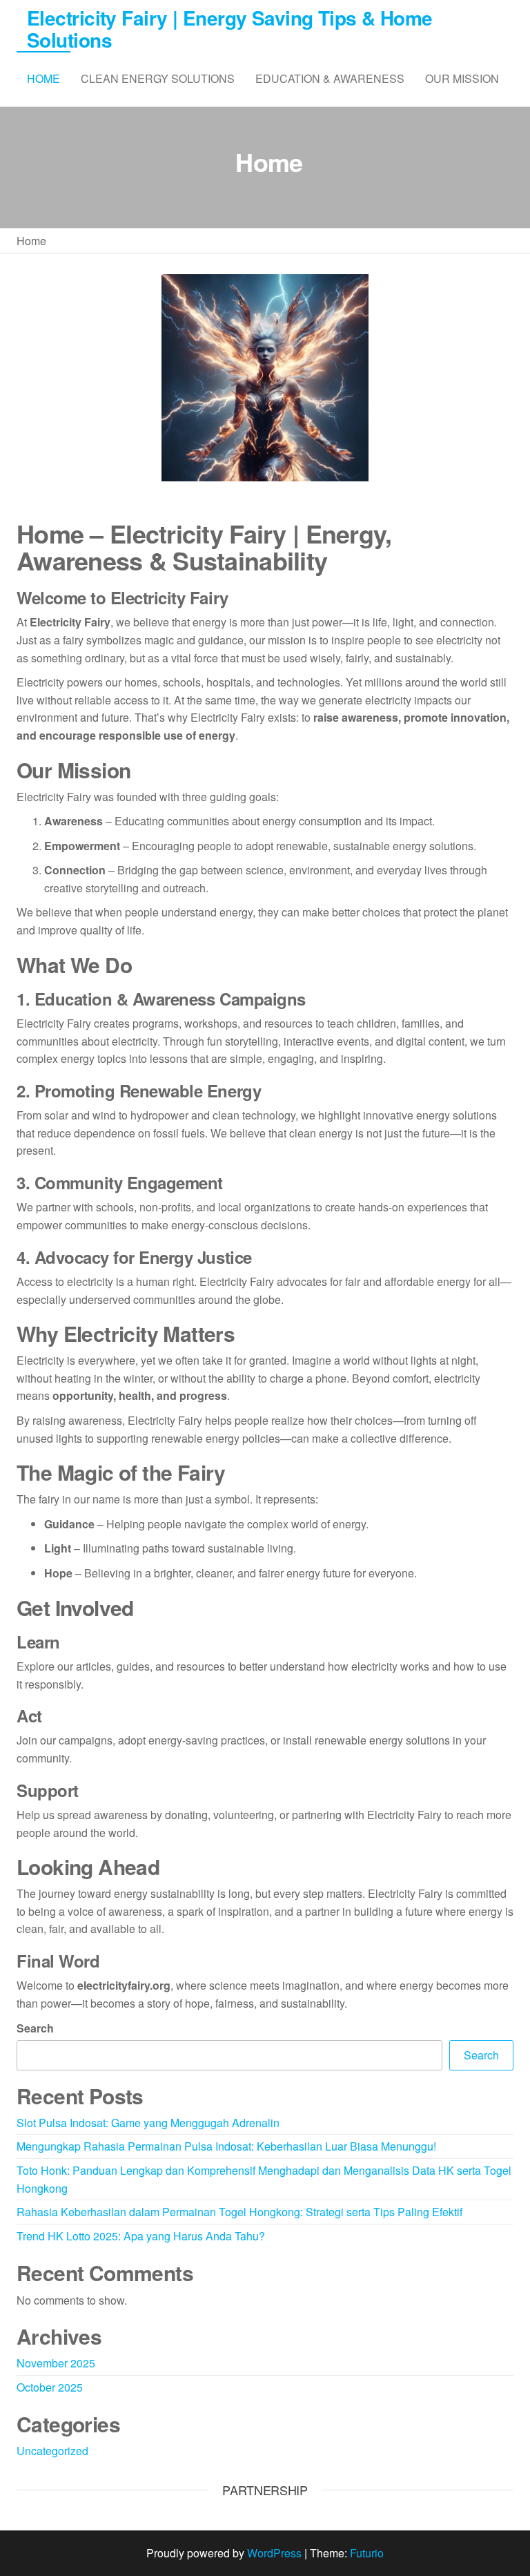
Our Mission (462, 78)
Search (35, 2028)
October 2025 (50, 2387)
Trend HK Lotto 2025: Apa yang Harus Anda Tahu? (141, 2236)
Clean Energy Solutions (158, 78)
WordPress (274, 2553)
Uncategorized (52, 2451)
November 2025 (56, 2363)
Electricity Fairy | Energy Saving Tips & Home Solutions (230, 29)
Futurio (367, 2553)
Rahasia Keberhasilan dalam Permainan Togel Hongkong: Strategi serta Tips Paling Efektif (239, 2212)
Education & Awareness (330, 78)
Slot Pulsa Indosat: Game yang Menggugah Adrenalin (148, 2123)
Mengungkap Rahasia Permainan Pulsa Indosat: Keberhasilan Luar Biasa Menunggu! (226, 2146)
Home (43, 78)
